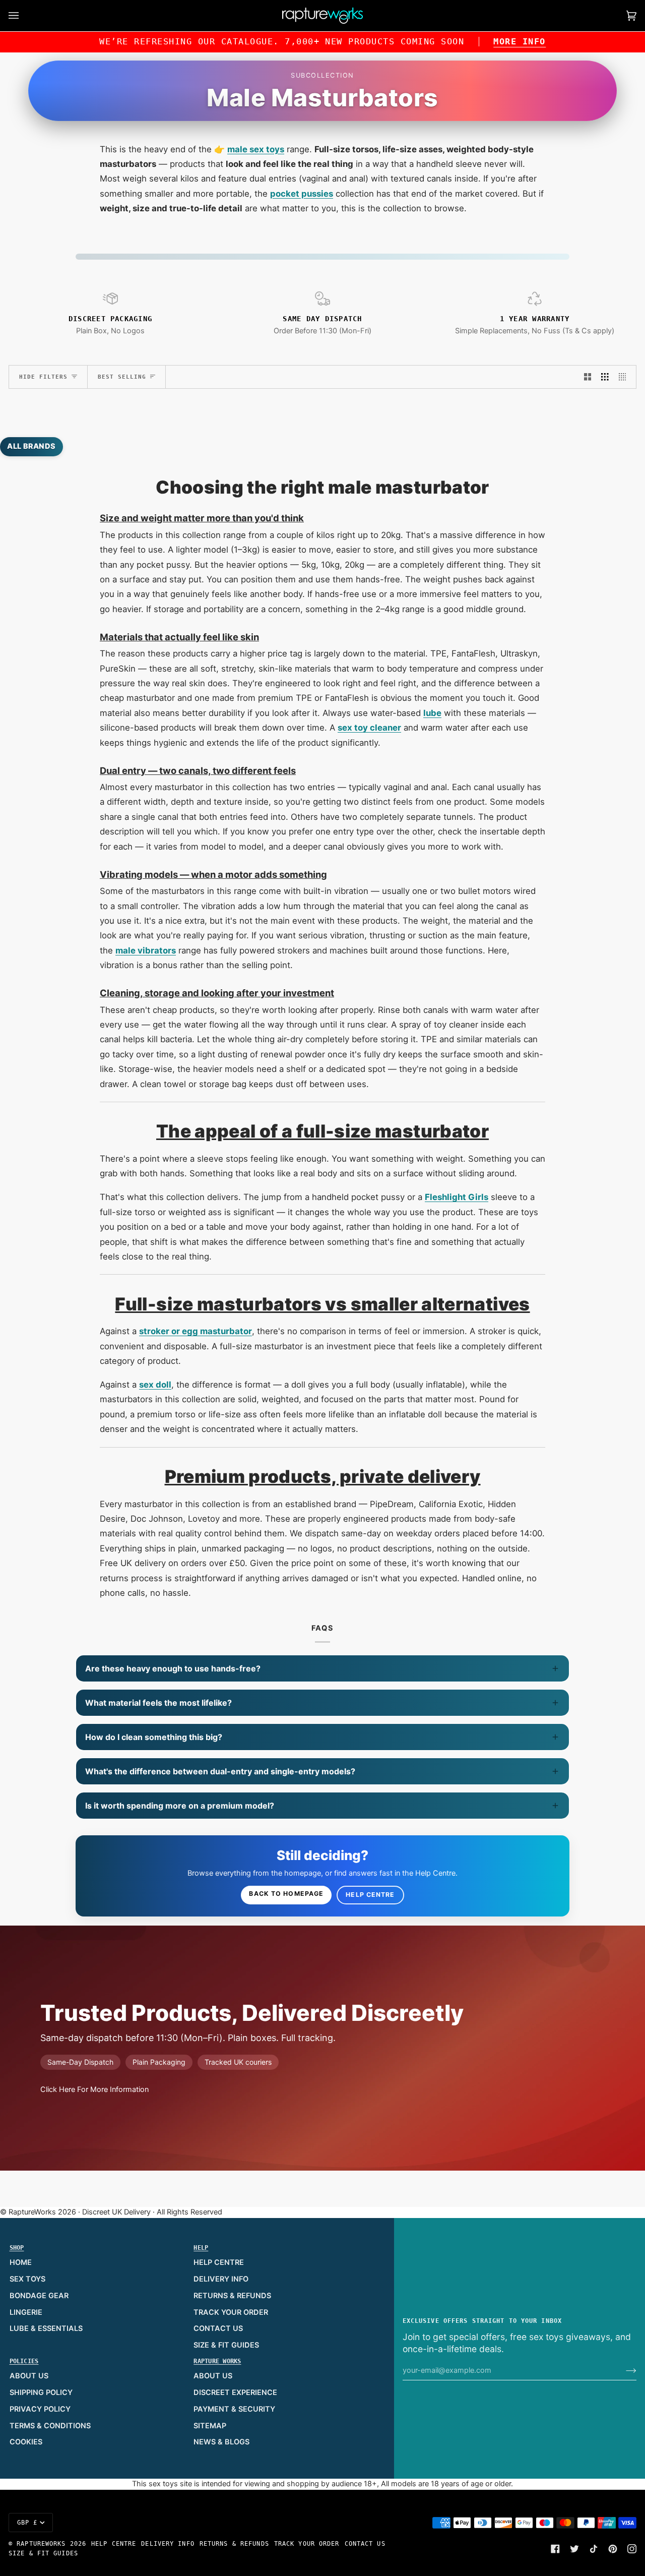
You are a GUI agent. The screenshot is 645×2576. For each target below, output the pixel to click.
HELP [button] (201, 2248)
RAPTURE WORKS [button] (217, 2361)
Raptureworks (41, 2544)
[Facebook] (555, 2549)
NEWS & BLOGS (221, 2442)
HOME (21, 2262)
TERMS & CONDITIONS (50, 2426)
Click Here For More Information (94, 2089)
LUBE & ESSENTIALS (46, 2328)
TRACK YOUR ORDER (231, 2312)
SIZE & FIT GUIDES (226, 2345)
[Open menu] (24, 16)
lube (432, 713)
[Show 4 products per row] (625, 377)
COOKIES (26, 2442)
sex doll (155, 1385)
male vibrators (146, 950)
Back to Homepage (286, 1894)
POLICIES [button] (24, 2361)
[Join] (623, 2370)
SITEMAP (210, 2426)
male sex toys (256, 149)
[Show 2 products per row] (588, 377)
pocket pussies (302, 194)
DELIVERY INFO (221, 2279)
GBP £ (27, 2523)
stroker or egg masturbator (196, 1331)
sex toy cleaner (369, 728)
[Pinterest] (613, 2549)
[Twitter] (574, 2549)
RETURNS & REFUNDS (232, 2296)
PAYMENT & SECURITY (234, 2409)
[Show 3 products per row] (605, 377)
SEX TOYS (27, 2279)
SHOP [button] (17, 2248)
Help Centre (370, 1895)
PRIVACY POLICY (40, 2409)
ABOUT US (29, 2376)
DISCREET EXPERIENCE (235, 2392)
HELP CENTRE (219, 2262)
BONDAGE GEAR (39, 2296)
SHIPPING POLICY (41, 2392)
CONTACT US (218, 2328)
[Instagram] (632, 2549)
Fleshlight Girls (457, 1197)
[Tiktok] (594, 2549)
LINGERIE (26, 2312)
